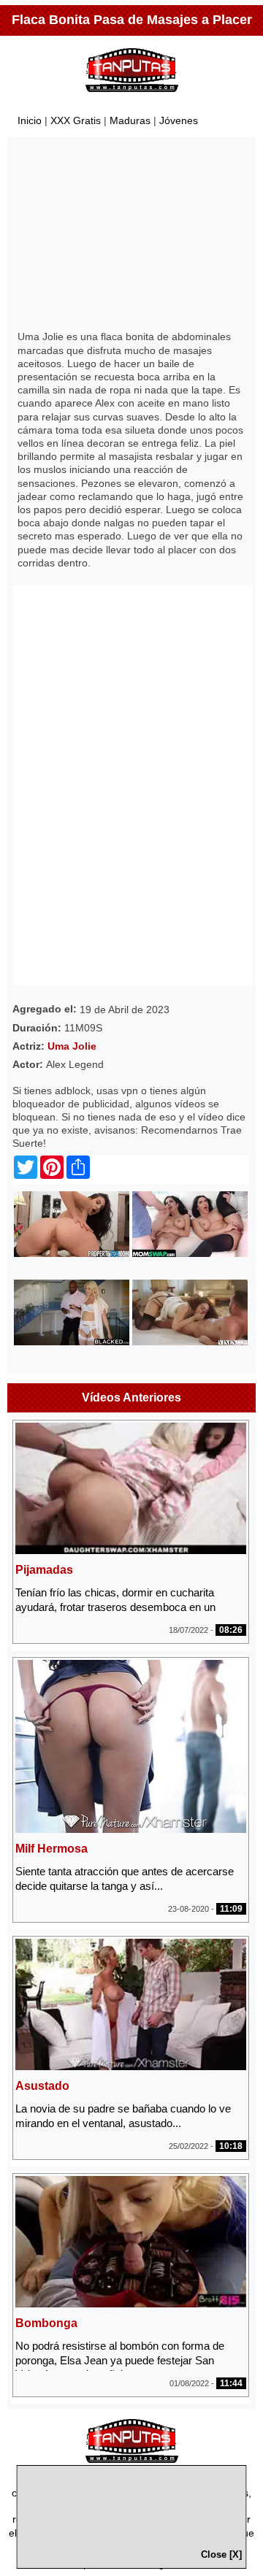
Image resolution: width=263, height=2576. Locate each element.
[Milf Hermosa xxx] (131, 1829)
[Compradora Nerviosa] (190, 1342)
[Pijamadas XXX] (131, 1550)
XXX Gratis (76, 120)
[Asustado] (131, 2066)
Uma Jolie (72, 1046)
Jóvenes (179, 120)
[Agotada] (72, 1253)
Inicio (30, 120)
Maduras (130, 120)
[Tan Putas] (132, 95)
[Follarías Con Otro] (72, 1342)
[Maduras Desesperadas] (190, 1253)
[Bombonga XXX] (131, 2303)
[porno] (132, 2459)
